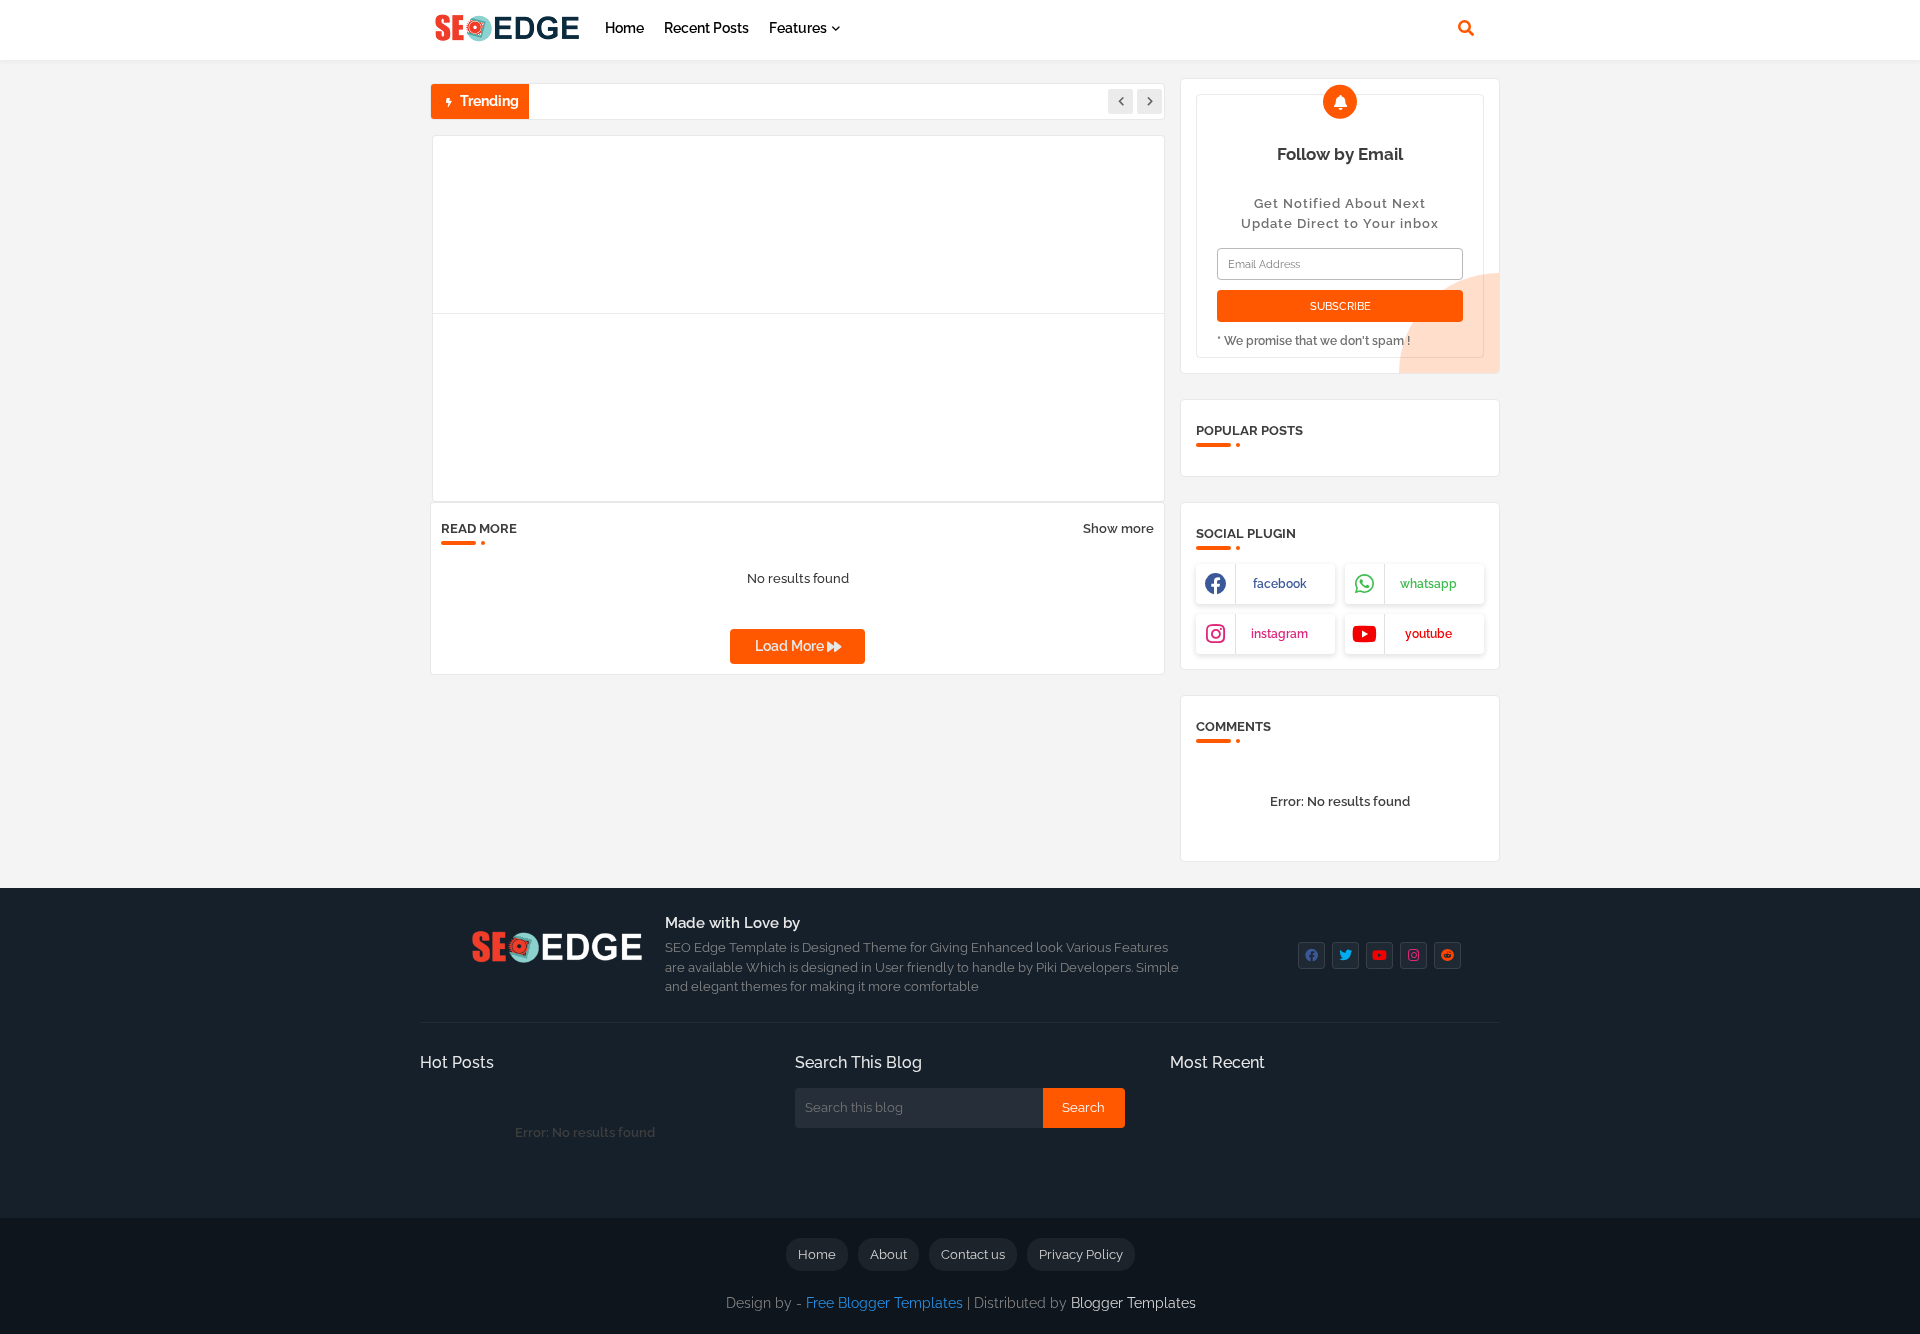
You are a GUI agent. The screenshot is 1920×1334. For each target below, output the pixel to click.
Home (624, 28)
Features (798, 28)
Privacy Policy (1081, 1254)
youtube (1428, 634)
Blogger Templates (1133, 1303)
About (888, 1254)
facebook (1280, 584)
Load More (791, 646)
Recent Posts (706, 28)
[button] (1466, 28)
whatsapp (1428, 584)
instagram (1279, 634)
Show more (1118, 528)
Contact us (973, 1254)
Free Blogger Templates (884, 1303)
